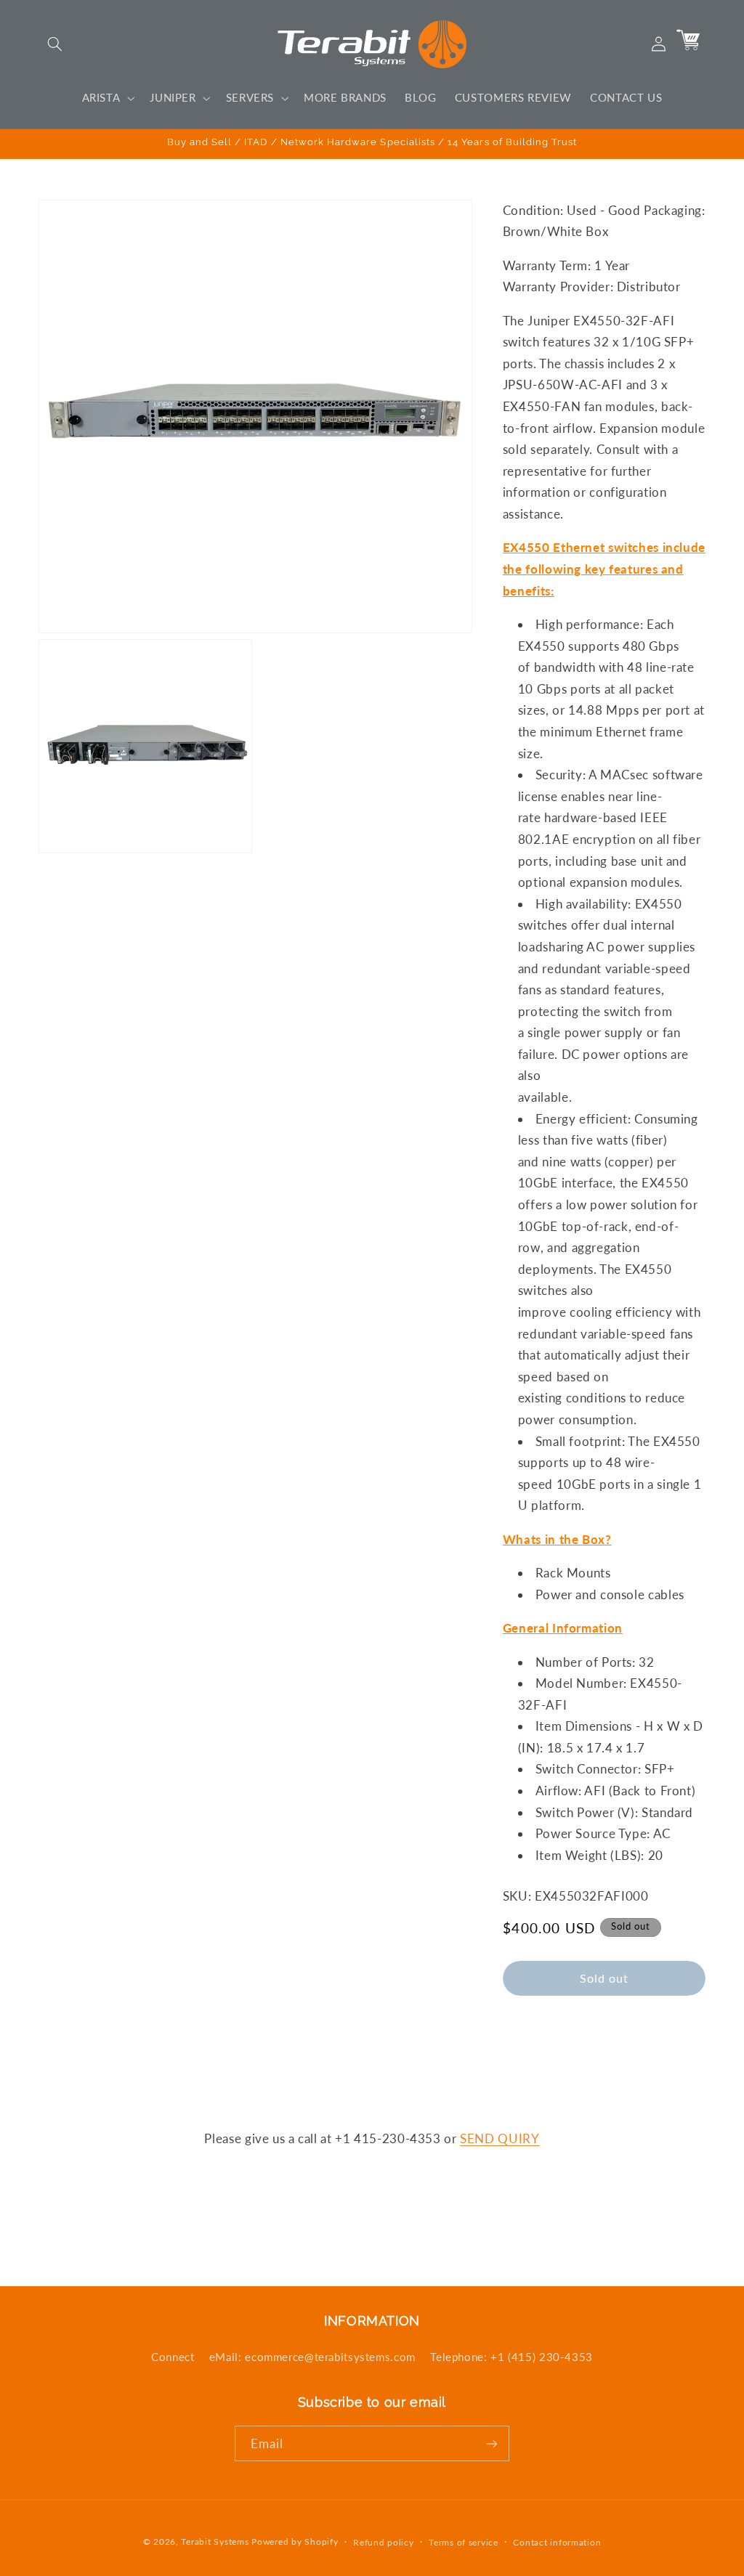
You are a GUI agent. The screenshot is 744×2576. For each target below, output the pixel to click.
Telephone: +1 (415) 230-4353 (511, 2357)
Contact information (557, 2542)
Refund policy (384, 2542)
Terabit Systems (215, 2542)
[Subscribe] (492, 2443)
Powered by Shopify (295, 2542)
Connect (173, 2357)
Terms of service (464, 2542)
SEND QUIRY (500, 2138)
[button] (55, 44)
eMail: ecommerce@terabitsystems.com (312, 2357)
